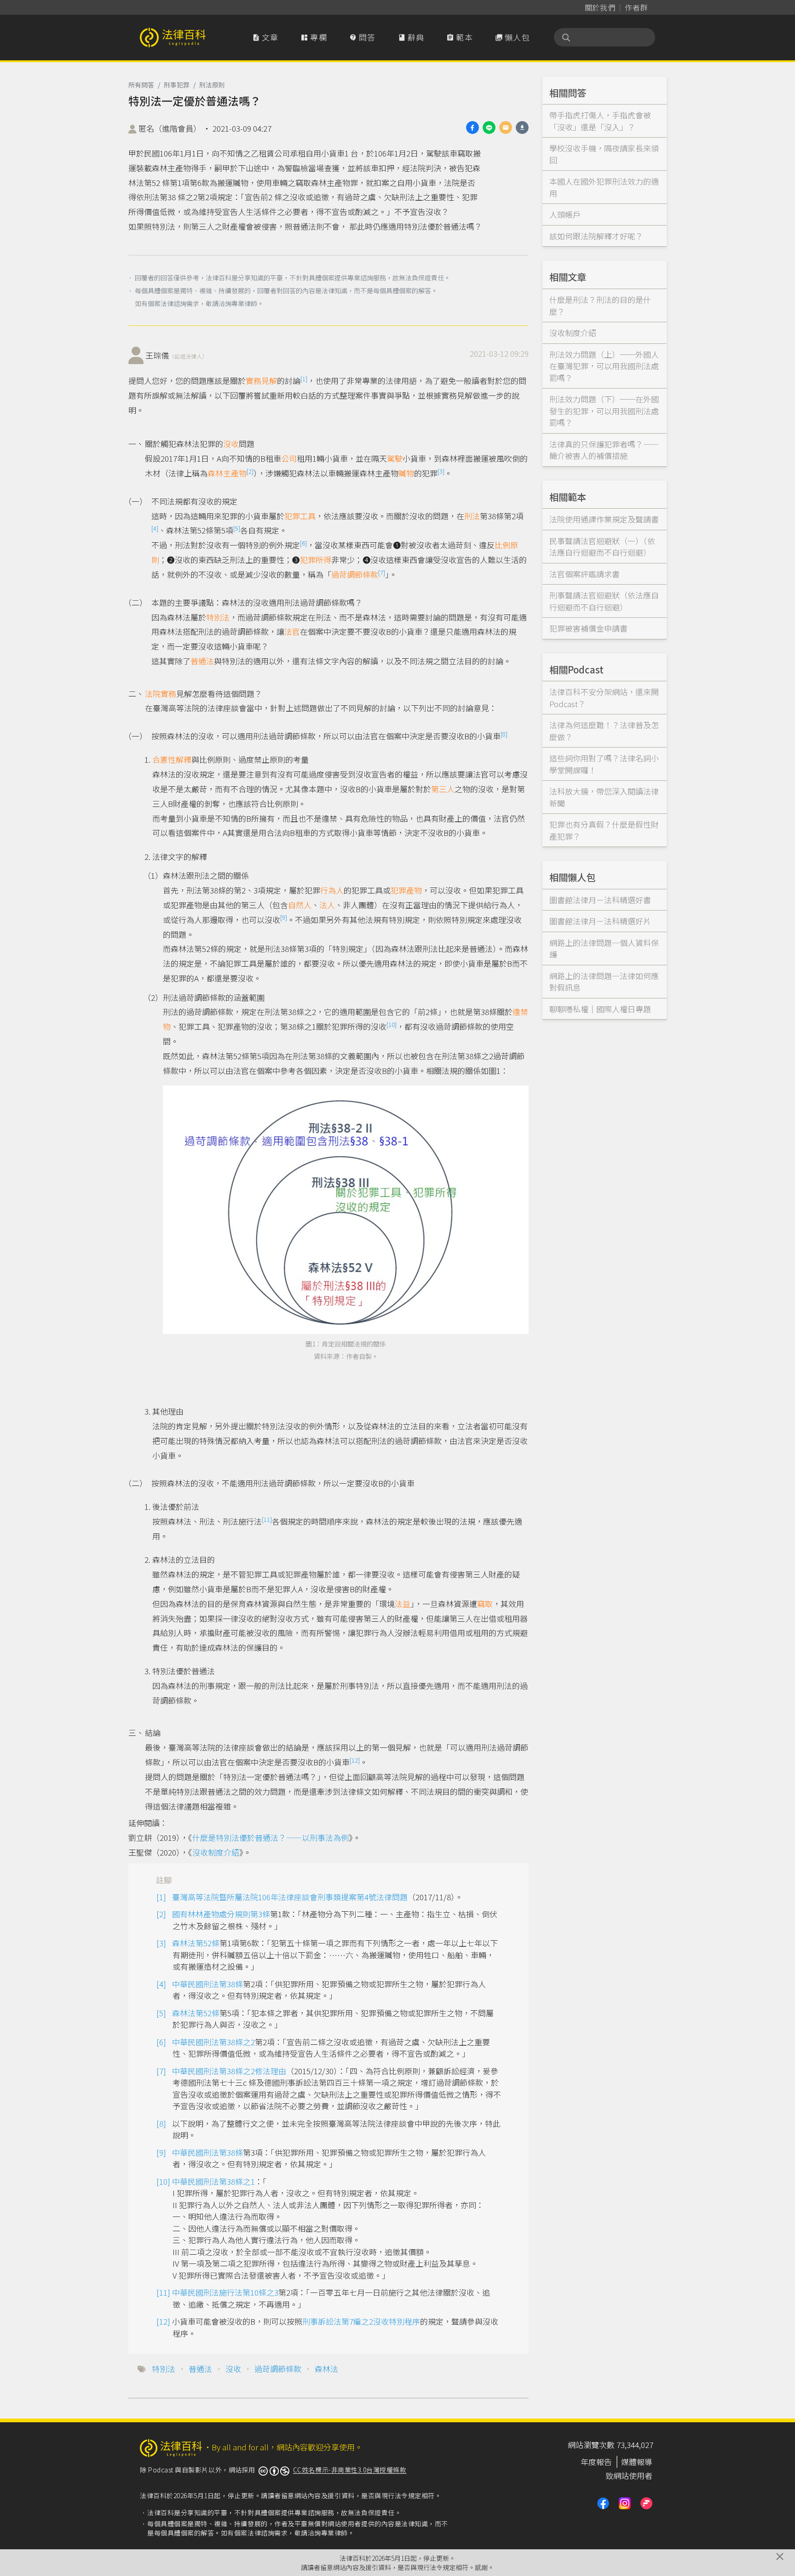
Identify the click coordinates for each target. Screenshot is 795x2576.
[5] (237, 528)
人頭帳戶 (565, 214)
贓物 (406, 473)
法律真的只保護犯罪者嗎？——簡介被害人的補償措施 (604, 450)
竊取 (485, 1604)
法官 (292, 631)
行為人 (332, 890)
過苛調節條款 (355, 574)
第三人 (443, 789)
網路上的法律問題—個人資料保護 (604, 949)
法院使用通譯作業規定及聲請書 (604, 519)
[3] (441, 471)
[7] (382, 572)
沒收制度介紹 (216, 1852)
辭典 (411, 37)
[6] (303, 543)
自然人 (300, 905)
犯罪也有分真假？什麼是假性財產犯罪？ (604, 830)
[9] (284, 917)
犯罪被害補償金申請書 (588, 628)
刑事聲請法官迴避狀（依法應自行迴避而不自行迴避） (604, 601)
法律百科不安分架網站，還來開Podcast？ (604, 698)
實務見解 (261, 380)
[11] (267, 1519)
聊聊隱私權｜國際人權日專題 (600, 1009)
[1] (304, 379)
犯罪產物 (406, 890)
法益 (403, 1604)
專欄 (314, 37)
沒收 (231, 444)
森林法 (326, 2369)
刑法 (472, 516)
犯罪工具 (300, 516)
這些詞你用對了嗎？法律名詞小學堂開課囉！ (604, 764)
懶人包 (513, 37)
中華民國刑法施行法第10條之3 (225, 2292)
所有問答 (141, 85)
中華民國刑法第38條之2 (213, 2042)
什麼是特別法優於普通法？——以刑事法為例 (271, 1837)
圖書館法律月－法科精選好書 (600, 900)
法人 (327, 905)
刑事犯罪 (177, 85)
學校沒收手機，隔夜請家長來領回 (604, 154)
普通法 (202, 661)
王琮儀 (176, 355)
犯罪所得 (316, 560)
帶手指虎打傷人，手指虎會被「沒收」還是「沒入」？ (600, 121)
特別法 (218, 617)
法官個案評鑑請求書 (585, 574)
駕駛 (395, 458)
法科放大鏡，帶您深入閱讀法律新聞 (604, 797)
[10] (392, 1024)
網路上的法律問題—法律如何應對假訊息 (604, 982)
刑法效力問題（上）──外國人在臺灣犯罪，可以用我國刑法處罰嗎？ (604, 366)
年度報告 (596, 2462)
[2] (250, 471)
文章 (265, 37)
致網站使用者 (629, 2475)
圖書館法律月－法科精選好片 (600, 921)
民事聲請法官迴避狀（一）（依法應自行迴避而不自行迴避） (602, 547)
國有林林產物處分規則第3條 (221, 1914)
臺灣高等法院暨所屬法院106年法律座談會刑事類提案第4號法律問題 (290, 1897)
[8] (504, 734)
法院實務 (161, 693)
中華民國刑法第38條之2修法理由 (229, 2071)
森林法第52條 (196, 1943)
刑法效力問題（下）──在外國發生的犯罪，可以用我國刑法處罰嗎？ (604, 411)
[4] (155, 528)
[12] (355, 1760)
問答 (363, 37)
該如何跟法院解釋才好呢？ (596, 236)
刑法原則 (212, 85)
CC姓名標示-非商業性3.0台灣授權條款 (350, 2470)
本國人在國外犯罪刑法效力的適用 (604, 187)
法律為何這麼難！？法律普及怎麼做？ (604, 731)
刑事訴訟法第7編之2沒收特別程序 (361, 2321)
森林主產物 (227, 473)
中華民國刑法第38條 (207, 1984)
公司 (289, 458)
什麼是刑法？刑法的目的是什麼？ (600, 305)
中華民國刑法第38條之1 (213, 2181)
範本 (460, 37)
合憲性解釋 (172, 759)
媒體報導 (637, 2462)
